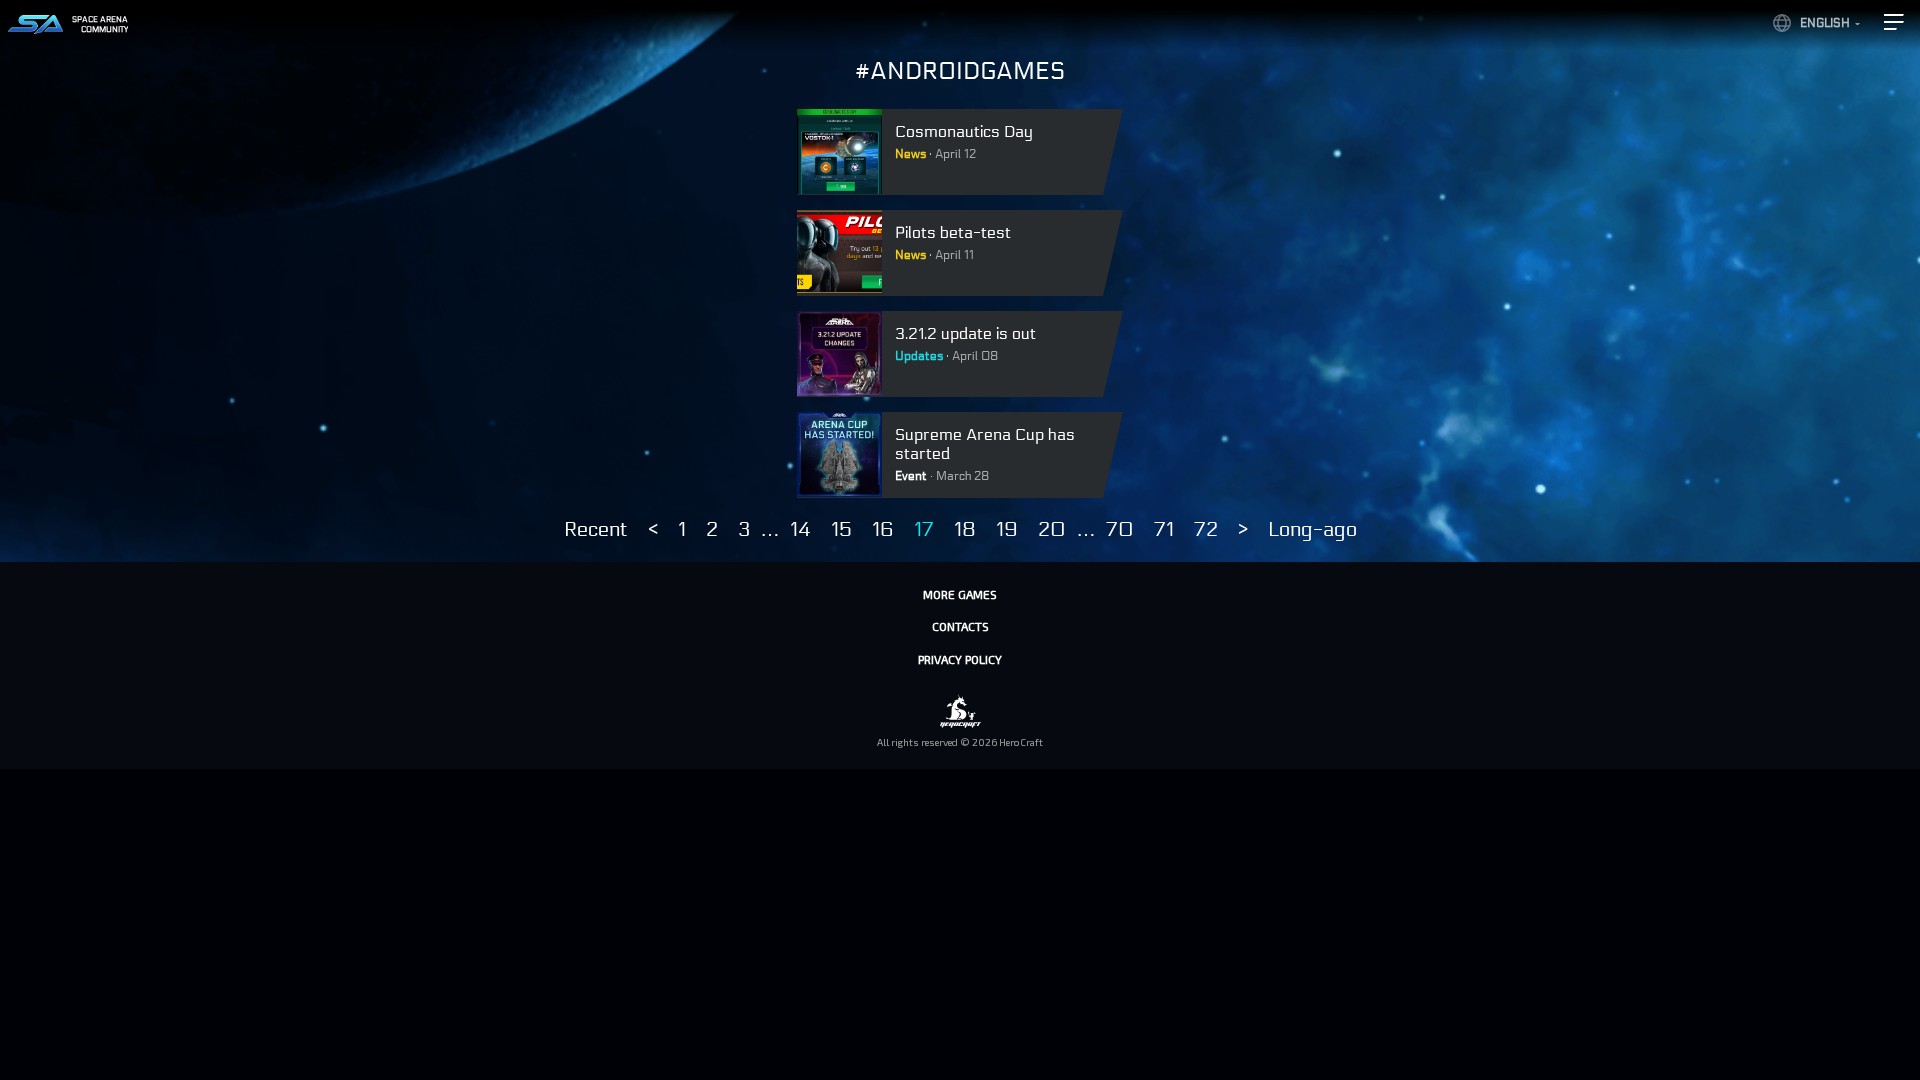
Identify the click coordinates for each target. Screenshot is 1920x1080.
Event (911, 476)
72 (1206, 530)
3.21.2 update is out (965, 333)
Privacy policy (960, 659)
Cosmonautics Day (964, 131)
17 (924, 530)
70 (1120, 530)
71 (1164, 530)
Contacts (960, 626)
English (1825, 23)
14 (800, 530)
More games (960, 594)
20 (1052, 530)
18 (965, 530)
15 (841, 530)
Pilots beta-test (953, 232)
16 (883, 530)
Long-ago (1312, 530)
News (910, 154)
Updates (919, 356)
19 (1007, 530)
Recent (596, 530)
